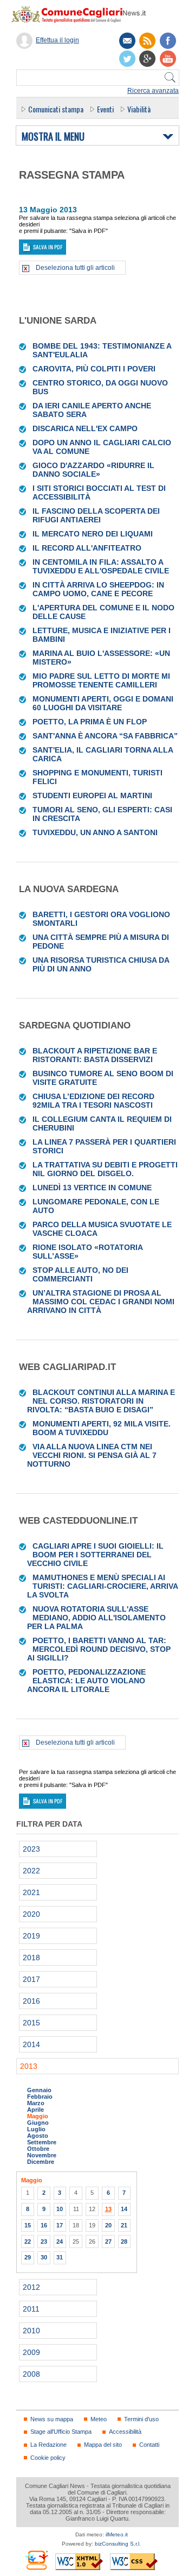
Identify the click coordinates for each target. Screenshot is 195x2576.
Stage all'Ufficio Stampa (61, 2432)
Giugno (38, 2123)
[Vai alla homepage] (84, 14)
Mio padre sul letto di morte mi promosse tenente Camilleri (101, 680)
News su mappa (52, 2419)
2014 (31, 2044)
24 (60, 2242)
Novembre (42, 2155)
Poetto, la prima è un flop (90, 722)
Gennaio (39, 2090)
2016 (31, 2001)
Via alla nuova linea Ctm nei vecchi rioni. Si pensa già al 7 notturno (92, 1455)
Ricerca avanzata (153, 91)
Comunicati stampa (56, 109)
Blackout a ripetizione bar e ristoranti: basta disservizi (95, 1055)
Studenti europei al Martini (92, 795)
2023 (31, 1849)
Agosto (38, 2136)
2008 (31, 2374)
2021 (31, 1892)
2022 (31, 1871)
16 (44, 2225)
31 (60, 2257)
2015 (31, 2023)
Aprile (35, 2110)
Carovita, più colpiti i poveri (94, 369)
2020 (31, 1914)
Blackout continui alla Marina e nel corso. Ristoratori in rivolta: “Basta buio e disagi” (101, 1401)
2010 (31, 2331)
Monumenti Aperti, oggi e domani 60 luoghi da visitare (103, 703)
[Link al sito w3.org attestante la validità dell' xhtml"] (79, 2562)
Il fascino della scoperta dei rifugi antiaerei (96, 515)
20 (108, 2225)
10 (60, 2209)
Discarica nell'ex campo (85, 428)
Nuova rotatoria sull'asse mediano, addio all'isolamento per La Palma (96, 1618)
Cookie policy (48, 2458)
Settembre (42, 2142)
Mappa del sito (103, 2445)
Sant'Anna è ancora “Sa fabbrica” (105, 736)
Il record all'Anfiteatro (87, 548)
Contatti (149, 2445)
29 (28, 2257)
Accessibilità (125, 2432)
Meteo (99, 2419)
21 (124, 2225)
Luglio (36, 2129)
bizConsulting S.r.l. (118, 2544)
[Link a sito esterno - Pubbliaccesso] (36, 2560)
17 (60, 2225)
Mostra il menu (53, 137)
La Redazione (48, 2445)
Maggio (38, 2116)
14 (124, 2209)
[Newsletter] (127, 41)
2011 (31, 2309)
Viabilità (139, 109)
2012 (31, 2287)
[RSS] (147, 41)
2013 (29, 2066)
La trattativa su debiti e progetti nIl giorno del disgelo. (105, 1169)
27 (108, 2242)
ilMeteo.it (117, 2534)
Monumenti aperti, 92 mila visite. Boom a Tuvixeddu (102, 1428)
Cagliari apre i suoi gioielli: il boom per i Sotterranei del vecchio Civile (95, 1555)
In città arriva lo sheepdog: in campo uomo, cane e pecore (98, 589)
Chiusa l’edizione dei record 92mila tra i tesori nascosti (93, 1101)
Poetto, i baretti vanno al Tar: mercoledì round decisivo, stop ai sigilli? (99, 1649)
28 (124, 2242)
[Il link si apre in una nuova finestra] (168, 41)
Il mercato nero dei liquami (93, 534)
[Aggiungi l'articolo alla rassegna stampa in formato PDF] (23, 346)
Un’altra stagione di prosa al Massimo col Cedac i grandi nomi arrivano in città (101, 1302)
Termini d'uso (141, 2419)
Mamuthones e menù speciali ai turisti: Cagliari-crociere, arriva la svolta (102, 1586)
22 (28, 2242)
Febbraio (40, 2097)
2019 (31, 1936)
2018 (31, 1958)
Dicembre (41, 2162)
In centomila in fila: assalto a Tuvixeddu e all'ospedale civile (101, 566)
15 (28, 2225)
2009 (31, 2352)
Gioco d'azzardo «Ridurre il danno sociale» (93, 470)
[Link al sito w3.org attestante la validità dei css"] (134, 2562)
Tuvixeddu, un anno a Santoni (95, 832)
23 (44, 2242)
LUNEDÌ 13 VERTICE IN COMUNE (92, 1188)
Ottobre (38, 2149)
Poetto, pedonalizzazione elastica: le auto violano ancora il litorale (86, 1681)
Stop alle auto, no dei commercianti (80, 1274)
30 (44, 2257)
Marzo (36, 2103)
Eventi (105, 109)
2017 (31, 1979)
